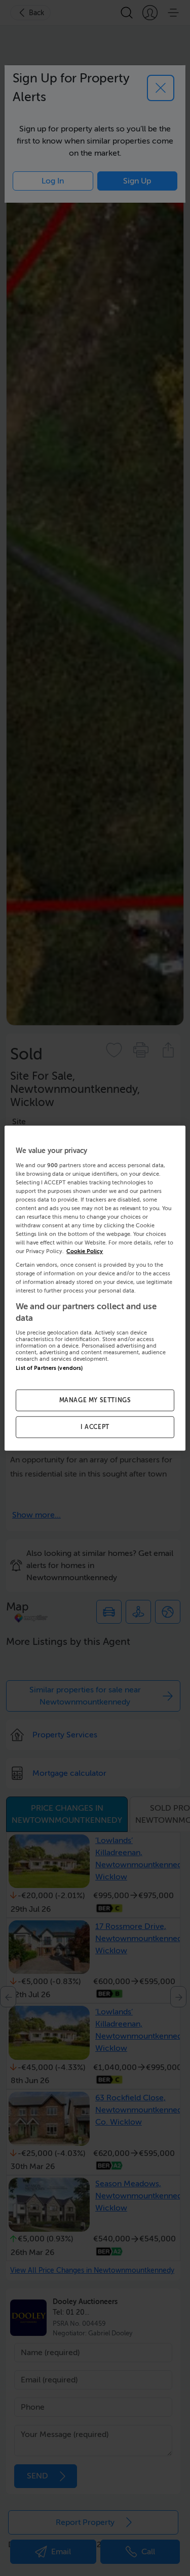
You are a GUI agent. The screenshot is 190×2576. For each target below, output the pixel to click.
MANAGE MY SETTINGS (95, 1400)
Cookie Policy (85, 1251)
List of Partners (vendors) (49, 1368)
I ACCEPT (95, 1427)
